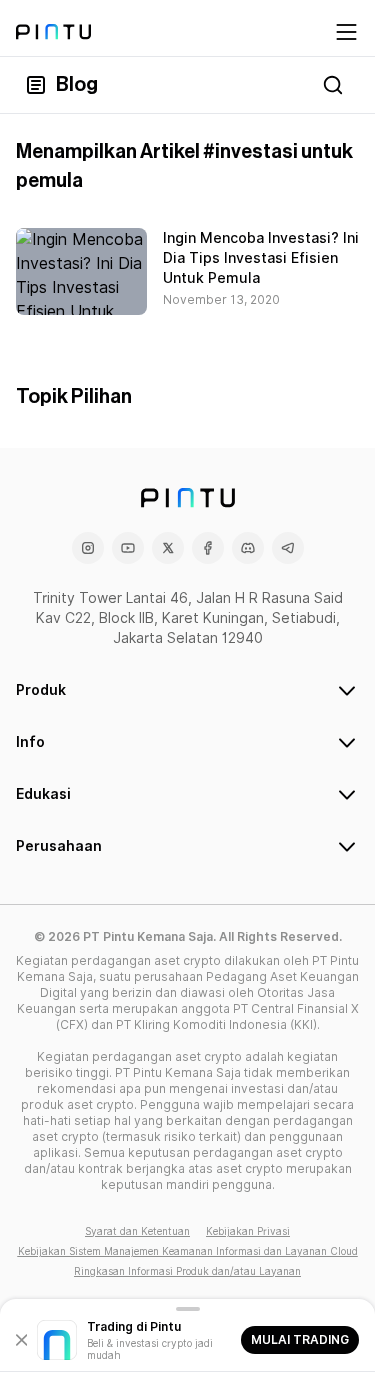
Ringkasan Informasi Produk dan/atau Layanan (187, 1271)
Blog (77, 85)
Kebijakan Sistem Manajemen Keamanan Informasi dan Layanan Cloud (188, 1251)
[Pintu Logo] (53, 32)
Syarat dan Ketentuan (137, 1231)
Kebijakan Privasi (248, 1231)
